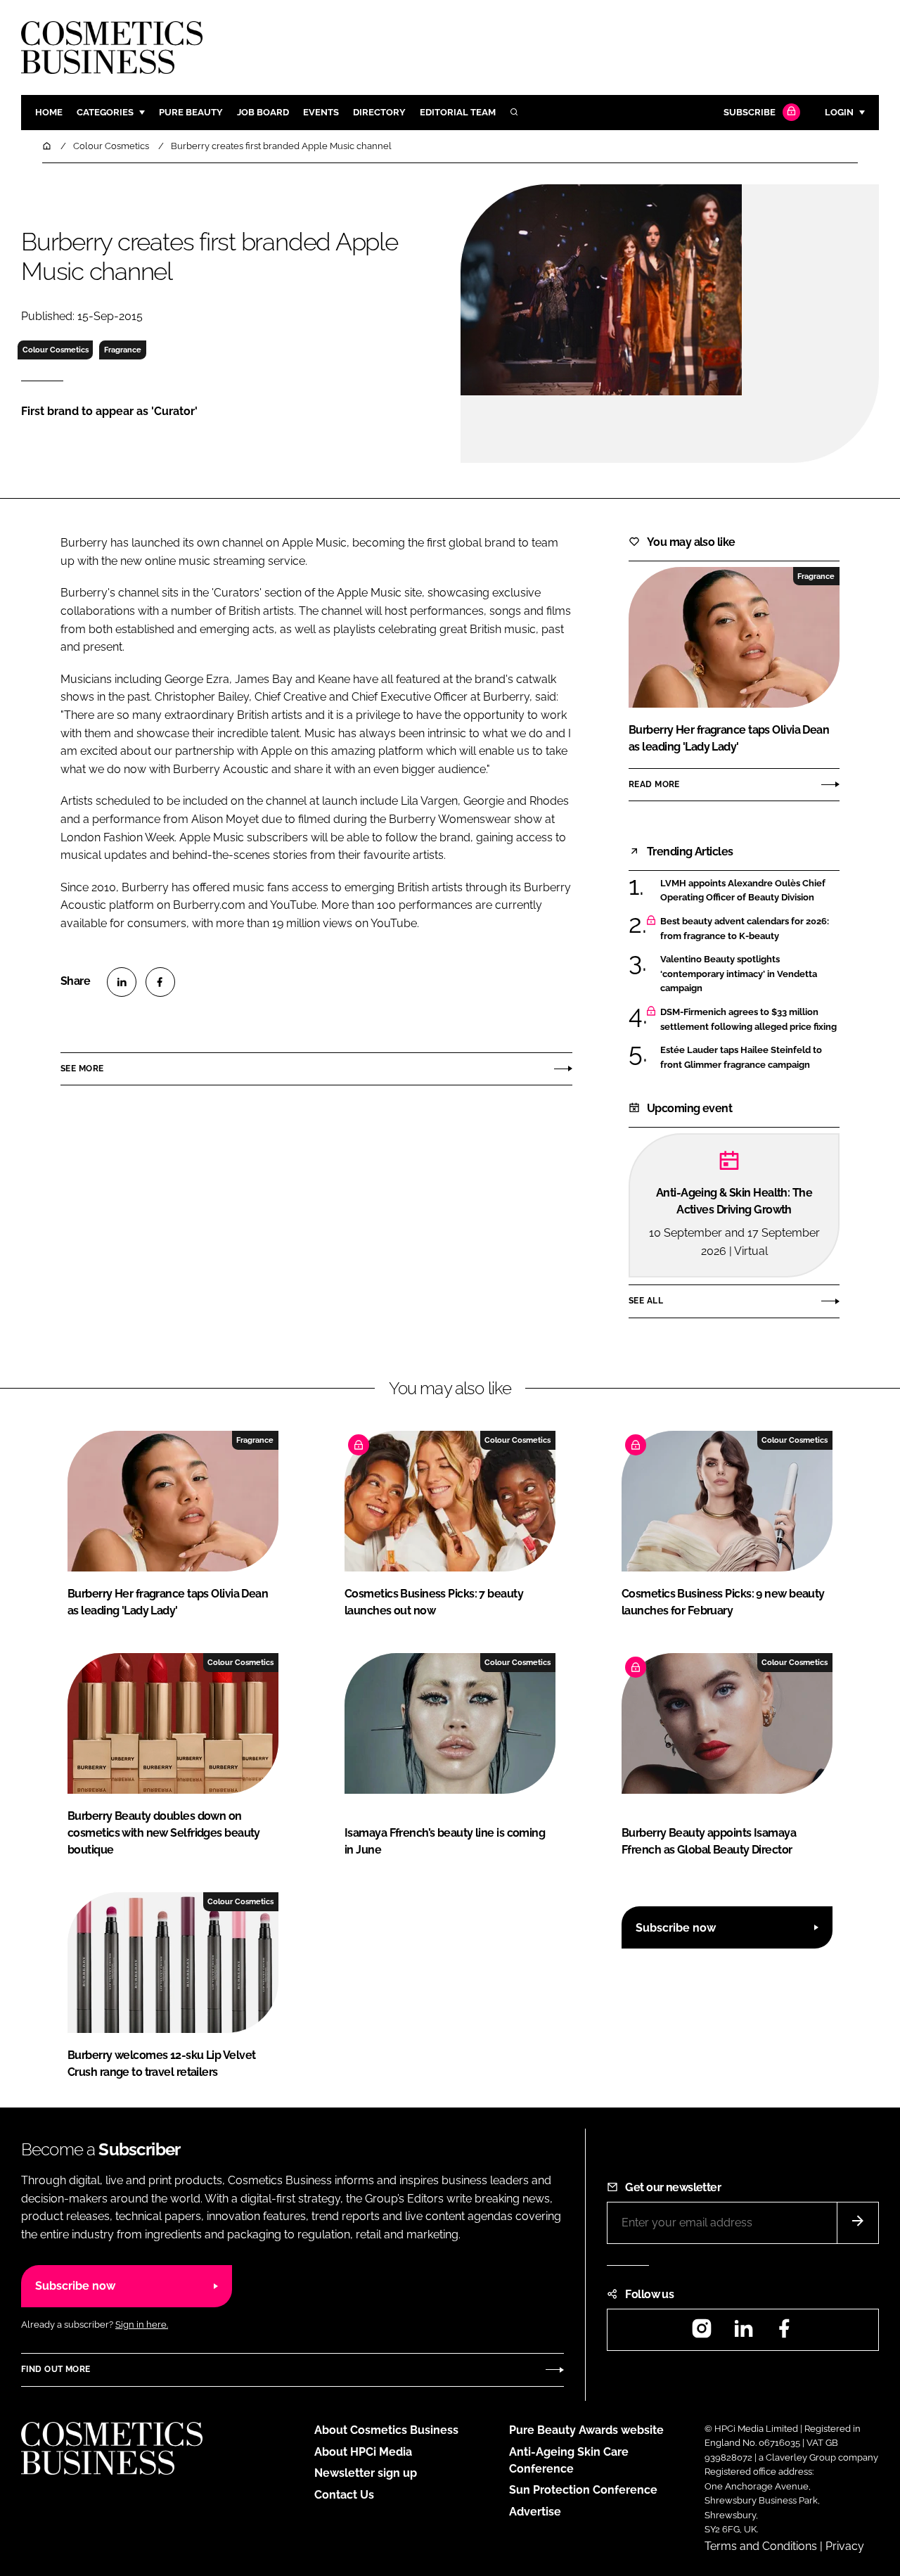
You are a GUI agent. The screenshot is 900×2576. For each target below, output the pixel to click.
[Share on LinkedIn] (122, 982)
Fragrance (123, 350)
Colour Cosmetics (56, 350)
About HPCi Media (363, 2452)
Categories (105, 112)
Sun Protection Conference (583, 2490)
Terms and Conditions (761, 2546)
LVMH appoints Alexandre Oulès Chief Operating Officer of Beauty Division (743, 891)
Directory (379, 112)
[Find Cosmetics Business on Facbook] (784, 2333)
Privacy (845, 2546)
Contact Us (344, 2495)
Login (839, 112)
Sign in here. (142, 2325)
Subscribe (750, 112)
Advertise (535, 2512)
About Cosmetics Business (386, 2430)
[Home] (48, 146)
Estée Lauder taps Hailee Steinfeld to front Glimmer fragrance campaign (741, 1058)
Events (321, 112)
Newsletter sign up (366, 2473)
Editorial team (458, 112)
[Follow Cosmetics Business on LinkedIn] (743, 2333)
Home (49, 112)
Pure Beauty (191, 112)
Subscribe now (676, 1928)
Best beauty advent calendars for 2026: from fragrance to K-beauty (745, 929)
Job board (263, 112)
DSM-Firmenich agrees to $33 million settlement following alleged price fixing (748, 1020)
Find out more (56, 2369)
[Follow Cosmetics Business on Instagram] (702, 2333)
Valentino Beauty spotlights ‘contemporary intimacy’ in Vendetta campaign (739, 974)
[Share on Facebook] (160, 982)
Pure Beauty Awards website (586, 2430)
